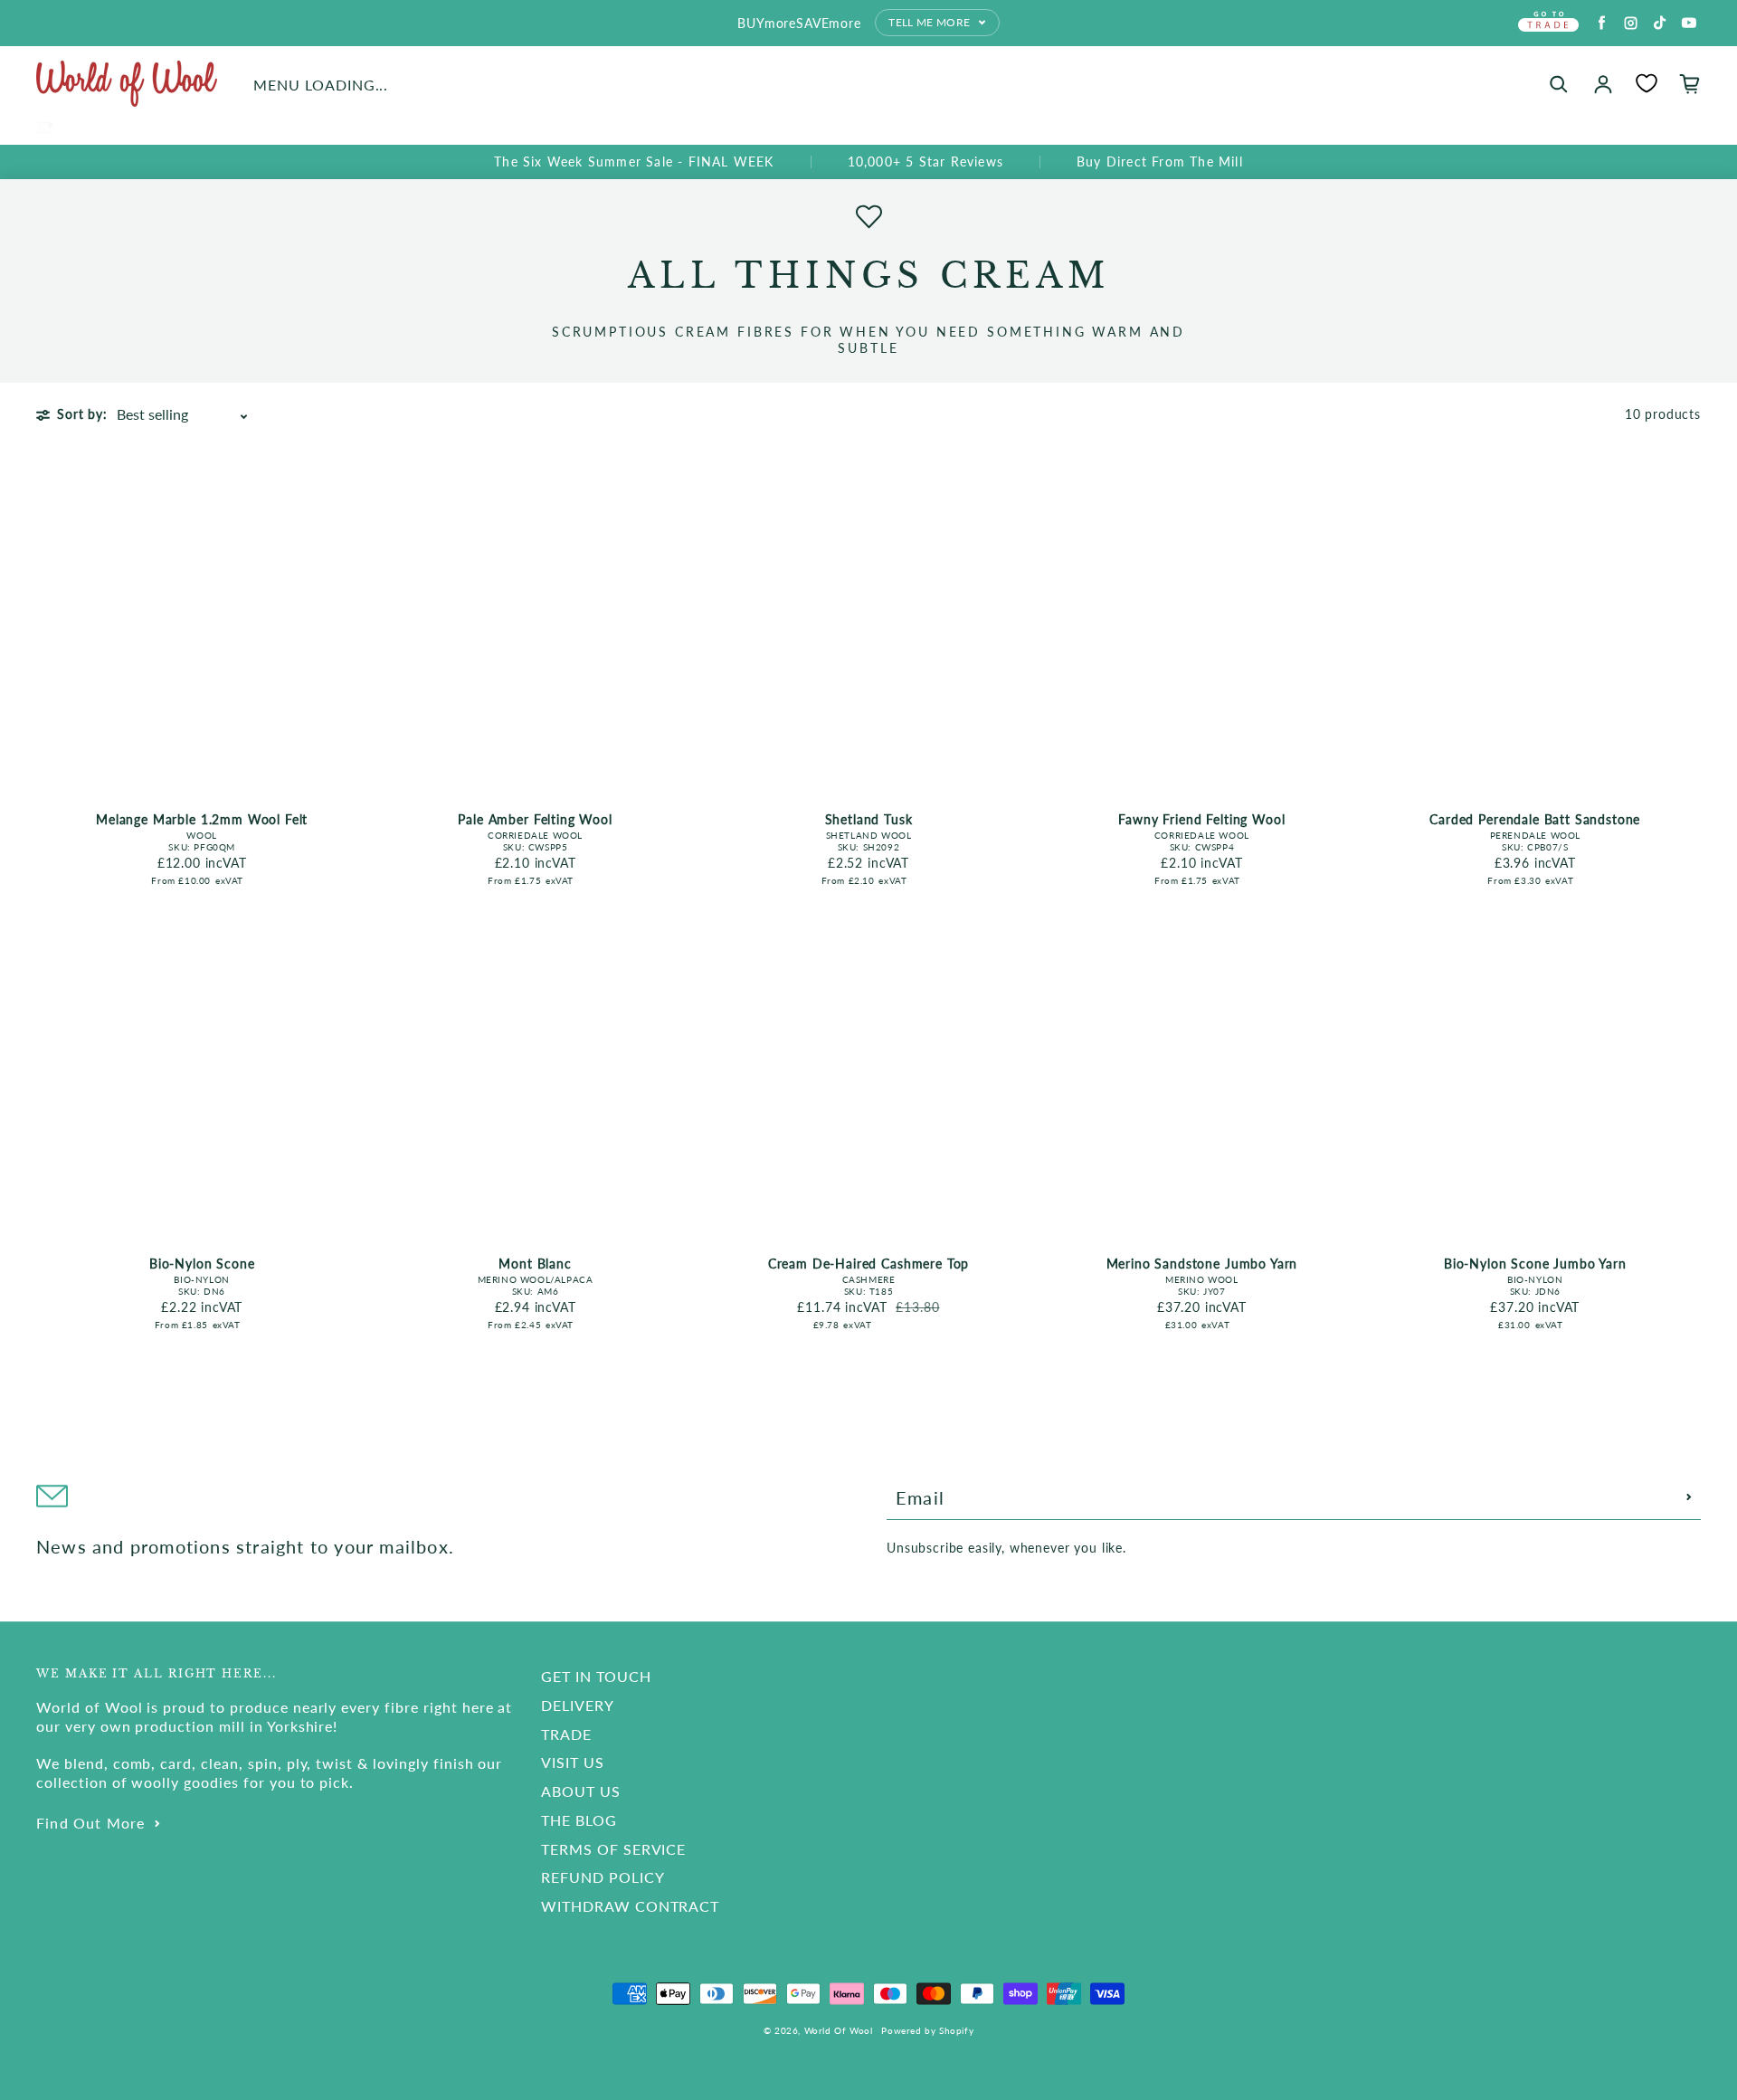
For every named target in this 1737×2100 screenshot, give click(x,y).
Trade (566, 1734)
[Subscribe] (1689, 1497)
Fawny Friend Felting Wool (1201, 819)
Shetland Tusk (869, 819)
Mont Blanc (535, 1264)
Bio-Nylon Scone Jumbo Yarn (1535, 1264)
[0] (1647, 83)
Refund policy (603, 1877)
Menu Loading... (321, 85)
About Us (581, 1791)
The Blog (579, 1820)
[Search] (1559, 84)
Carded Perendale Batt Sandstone (1535, 819)
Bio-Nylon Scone (202, 1264)
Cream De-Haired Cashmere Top (869, 1264)
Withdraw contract (630, 1906)
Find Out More (91, 1823)
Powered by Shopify (927, 2030)
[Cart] (1690, 84)
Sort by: (82, 414)
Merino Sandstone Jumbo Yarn (1202, 1264)
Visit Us (573, 1762)
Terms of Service (613, 1849)
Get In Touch (596, 1676)
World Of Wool (839, 2030)
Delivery (578, 1705)
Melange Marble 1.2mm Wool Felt (202, 819)
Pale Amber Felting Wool (535, 819)
